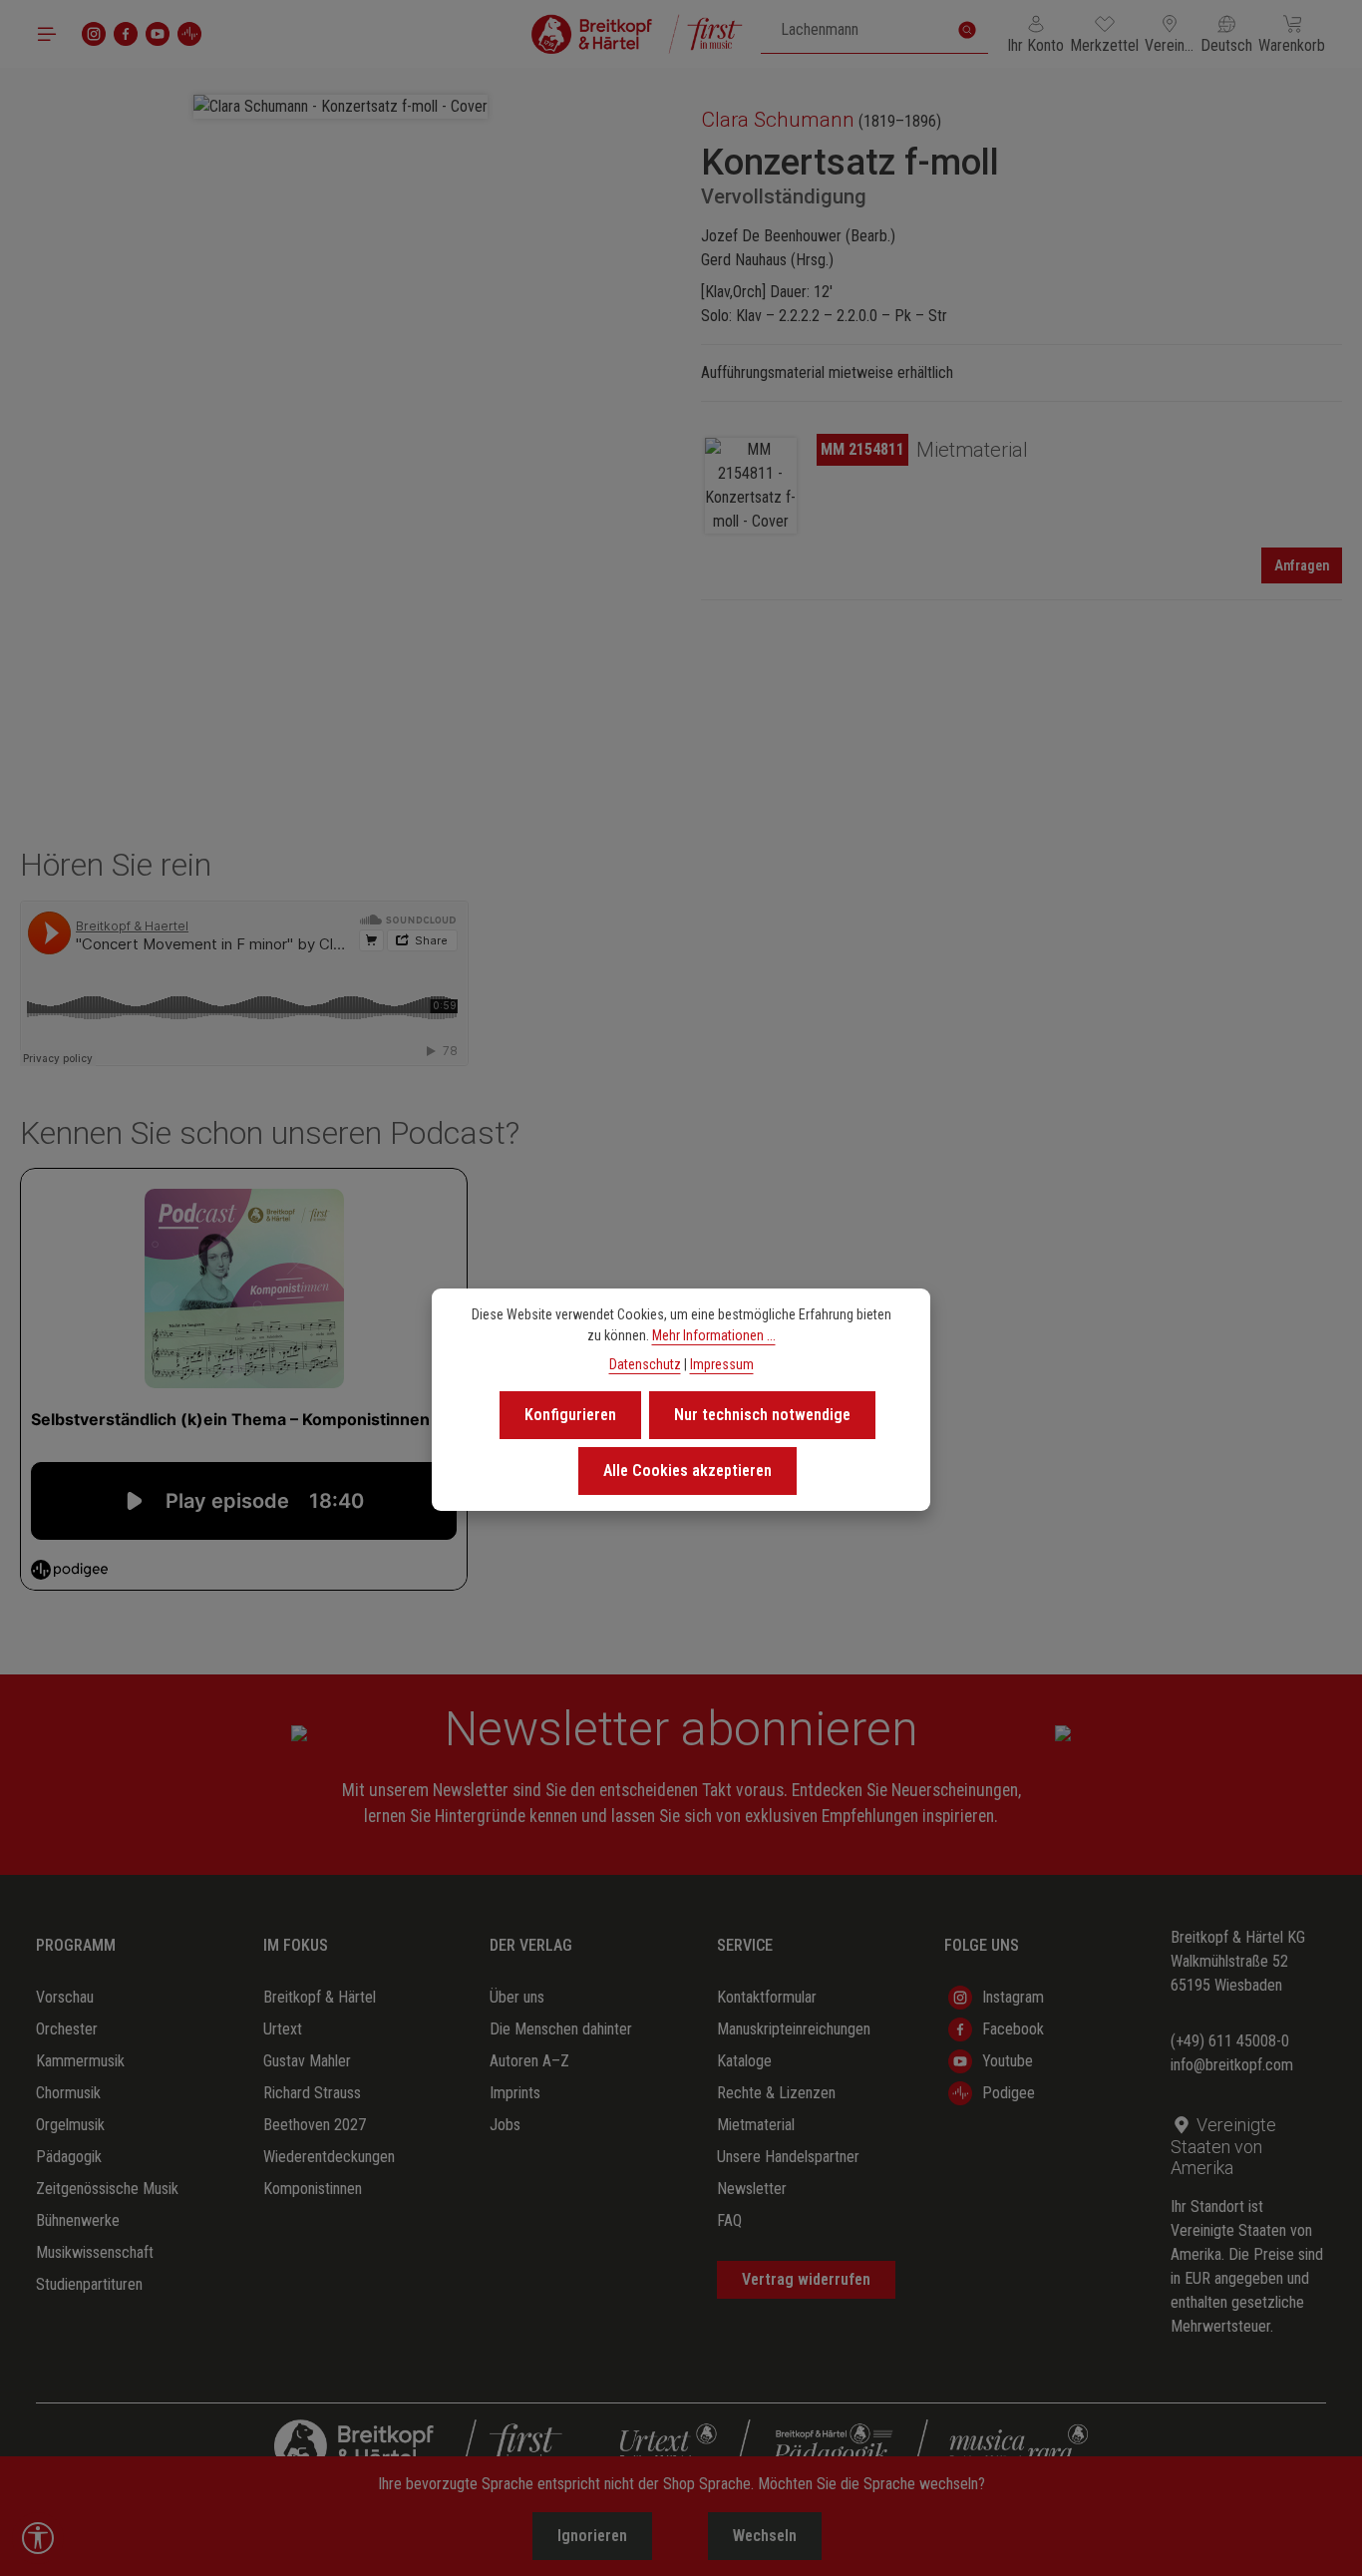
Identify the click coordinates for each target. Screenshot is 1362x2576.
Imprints (515, 2093)
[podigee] (189, 34)
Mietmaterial (756, 2125)
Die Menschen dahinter (561, 2029)
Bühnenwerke (78, 2220)
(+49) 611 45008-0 (1230, 2041)
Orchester (67, 2029)
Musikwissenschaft (95, 2252)
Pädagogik (69, 2157)
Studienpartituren (89, 2284)
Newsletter (752, 2189)
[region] (340, 408)
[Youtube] (158, 34)
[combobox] (854, 30)
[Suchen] (967, 30)
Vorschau (65, 1997)
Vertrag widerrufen (806, 2279)
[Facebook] (126, 34)
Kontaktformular (767, 1997)
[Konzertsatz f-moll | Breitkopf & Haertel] (751, 486)
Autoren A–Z (529, 2061)
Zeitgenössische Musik (107, 2189)
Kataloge (744, 2061)
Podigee (1009, 2093)
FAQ (729, 2220)
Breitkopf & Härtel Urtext (320, 2013)
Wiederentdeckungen (329, 2157)
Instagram (1013, 1997)
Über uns (517, 1997)
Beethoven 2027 (315, 2125)
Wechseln (765, 2536)
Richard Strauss (312, 2093)
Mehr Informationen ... (714, 1335)
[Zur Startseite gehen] (637, 34)
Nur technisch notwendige (762, 1415)
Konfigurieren (570, 1415)
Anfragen (1302, 565)
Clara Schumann (778, 120)
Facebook (1013, 2029)
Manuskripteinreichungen (794, 2029)
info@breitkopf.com (1232, 2065)
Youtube (1008, 2061)
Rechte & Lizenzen (776, 2093)
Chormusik (68, 2093)
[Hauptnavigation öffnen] (47, 34)
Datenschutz (645, 1364)
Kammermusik (80, 2061)
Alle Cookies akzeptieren (687, 1471)
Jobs (505, 2125)
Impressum (722, 1364)
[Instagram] (94, 34)
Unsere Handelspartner (788, 2157)
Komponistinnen (313, 2189)
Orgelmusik (70, 2125)
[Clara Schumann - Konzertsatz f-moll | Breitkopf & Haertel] (340, 107)
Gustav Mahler (307, 2061)
